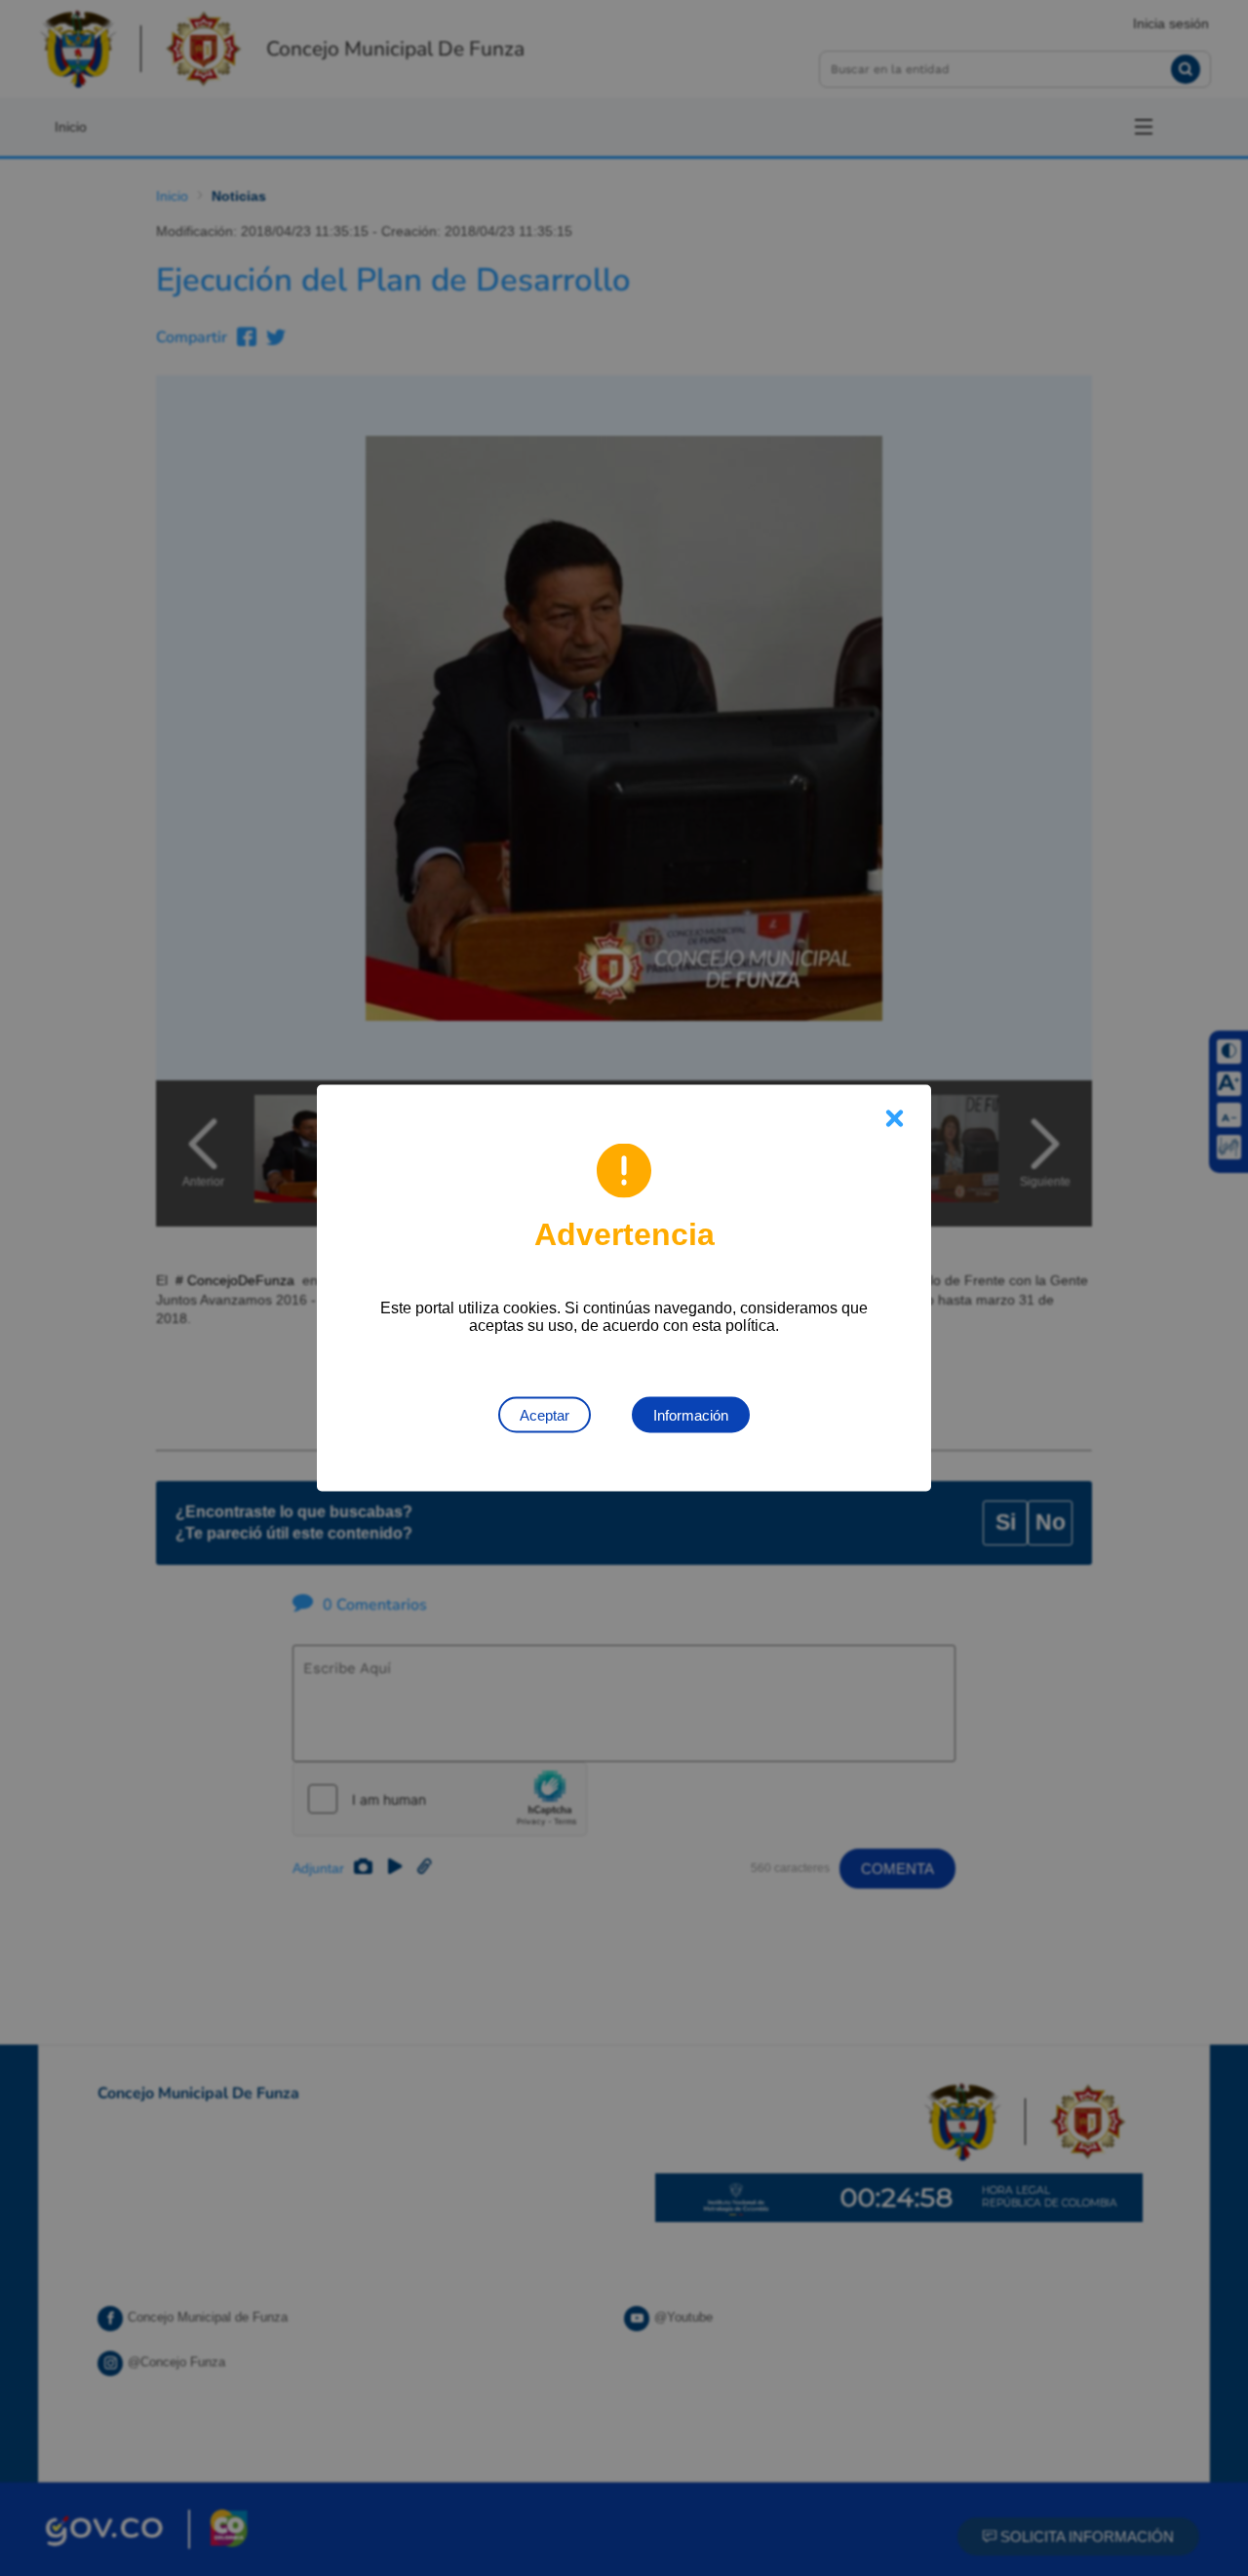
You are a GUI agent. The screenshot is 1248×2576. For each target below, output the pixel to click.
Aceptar (545, 1415)
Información (691, 1415)
